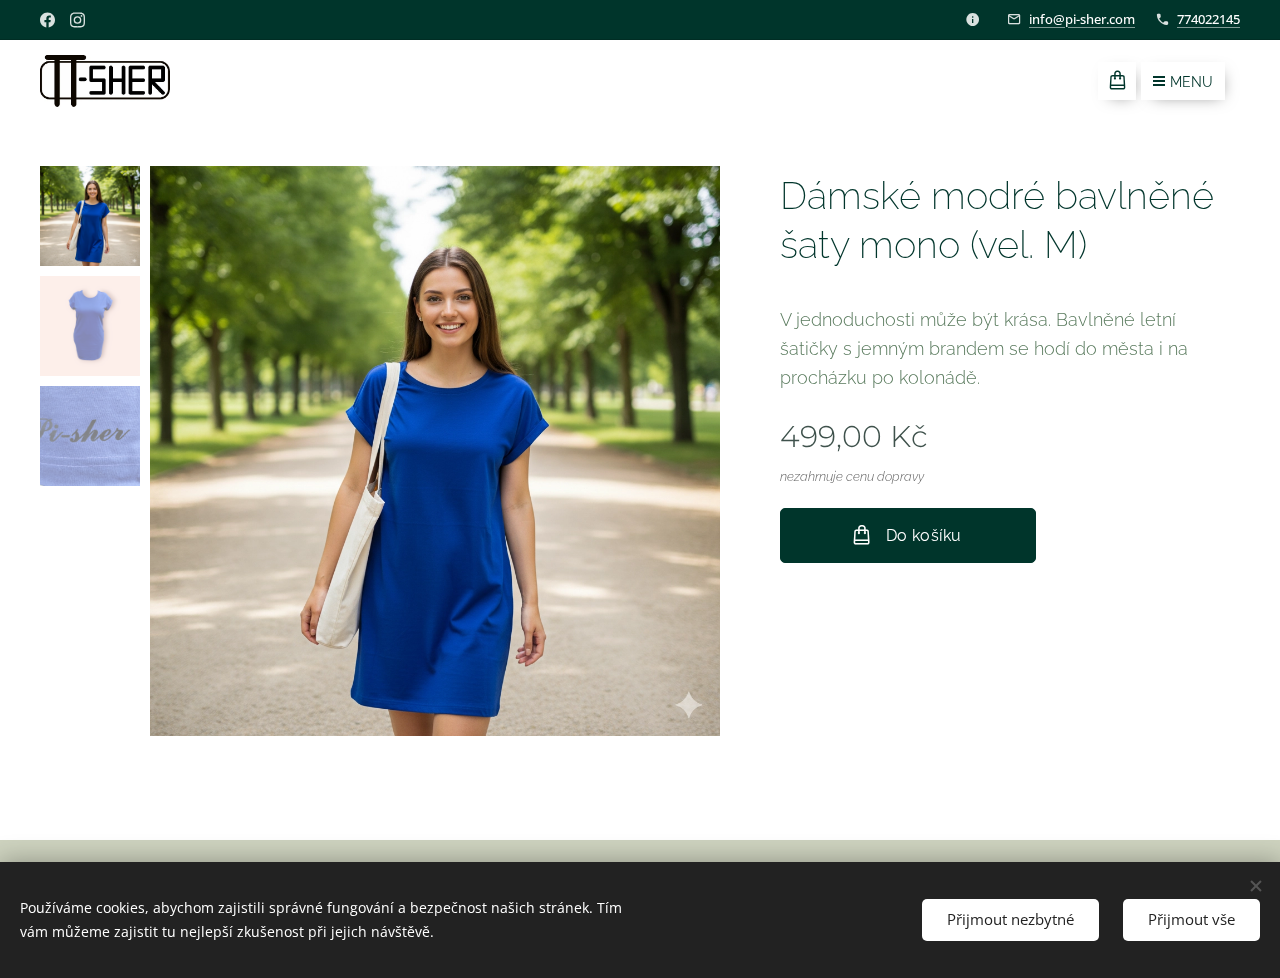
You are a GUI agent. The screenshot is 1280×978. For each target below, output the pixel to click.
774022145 (1208, 19)
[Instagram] (77, 20)
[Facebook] (47, 20)
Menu (1191, 82)
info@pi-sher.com (1082, 19)
